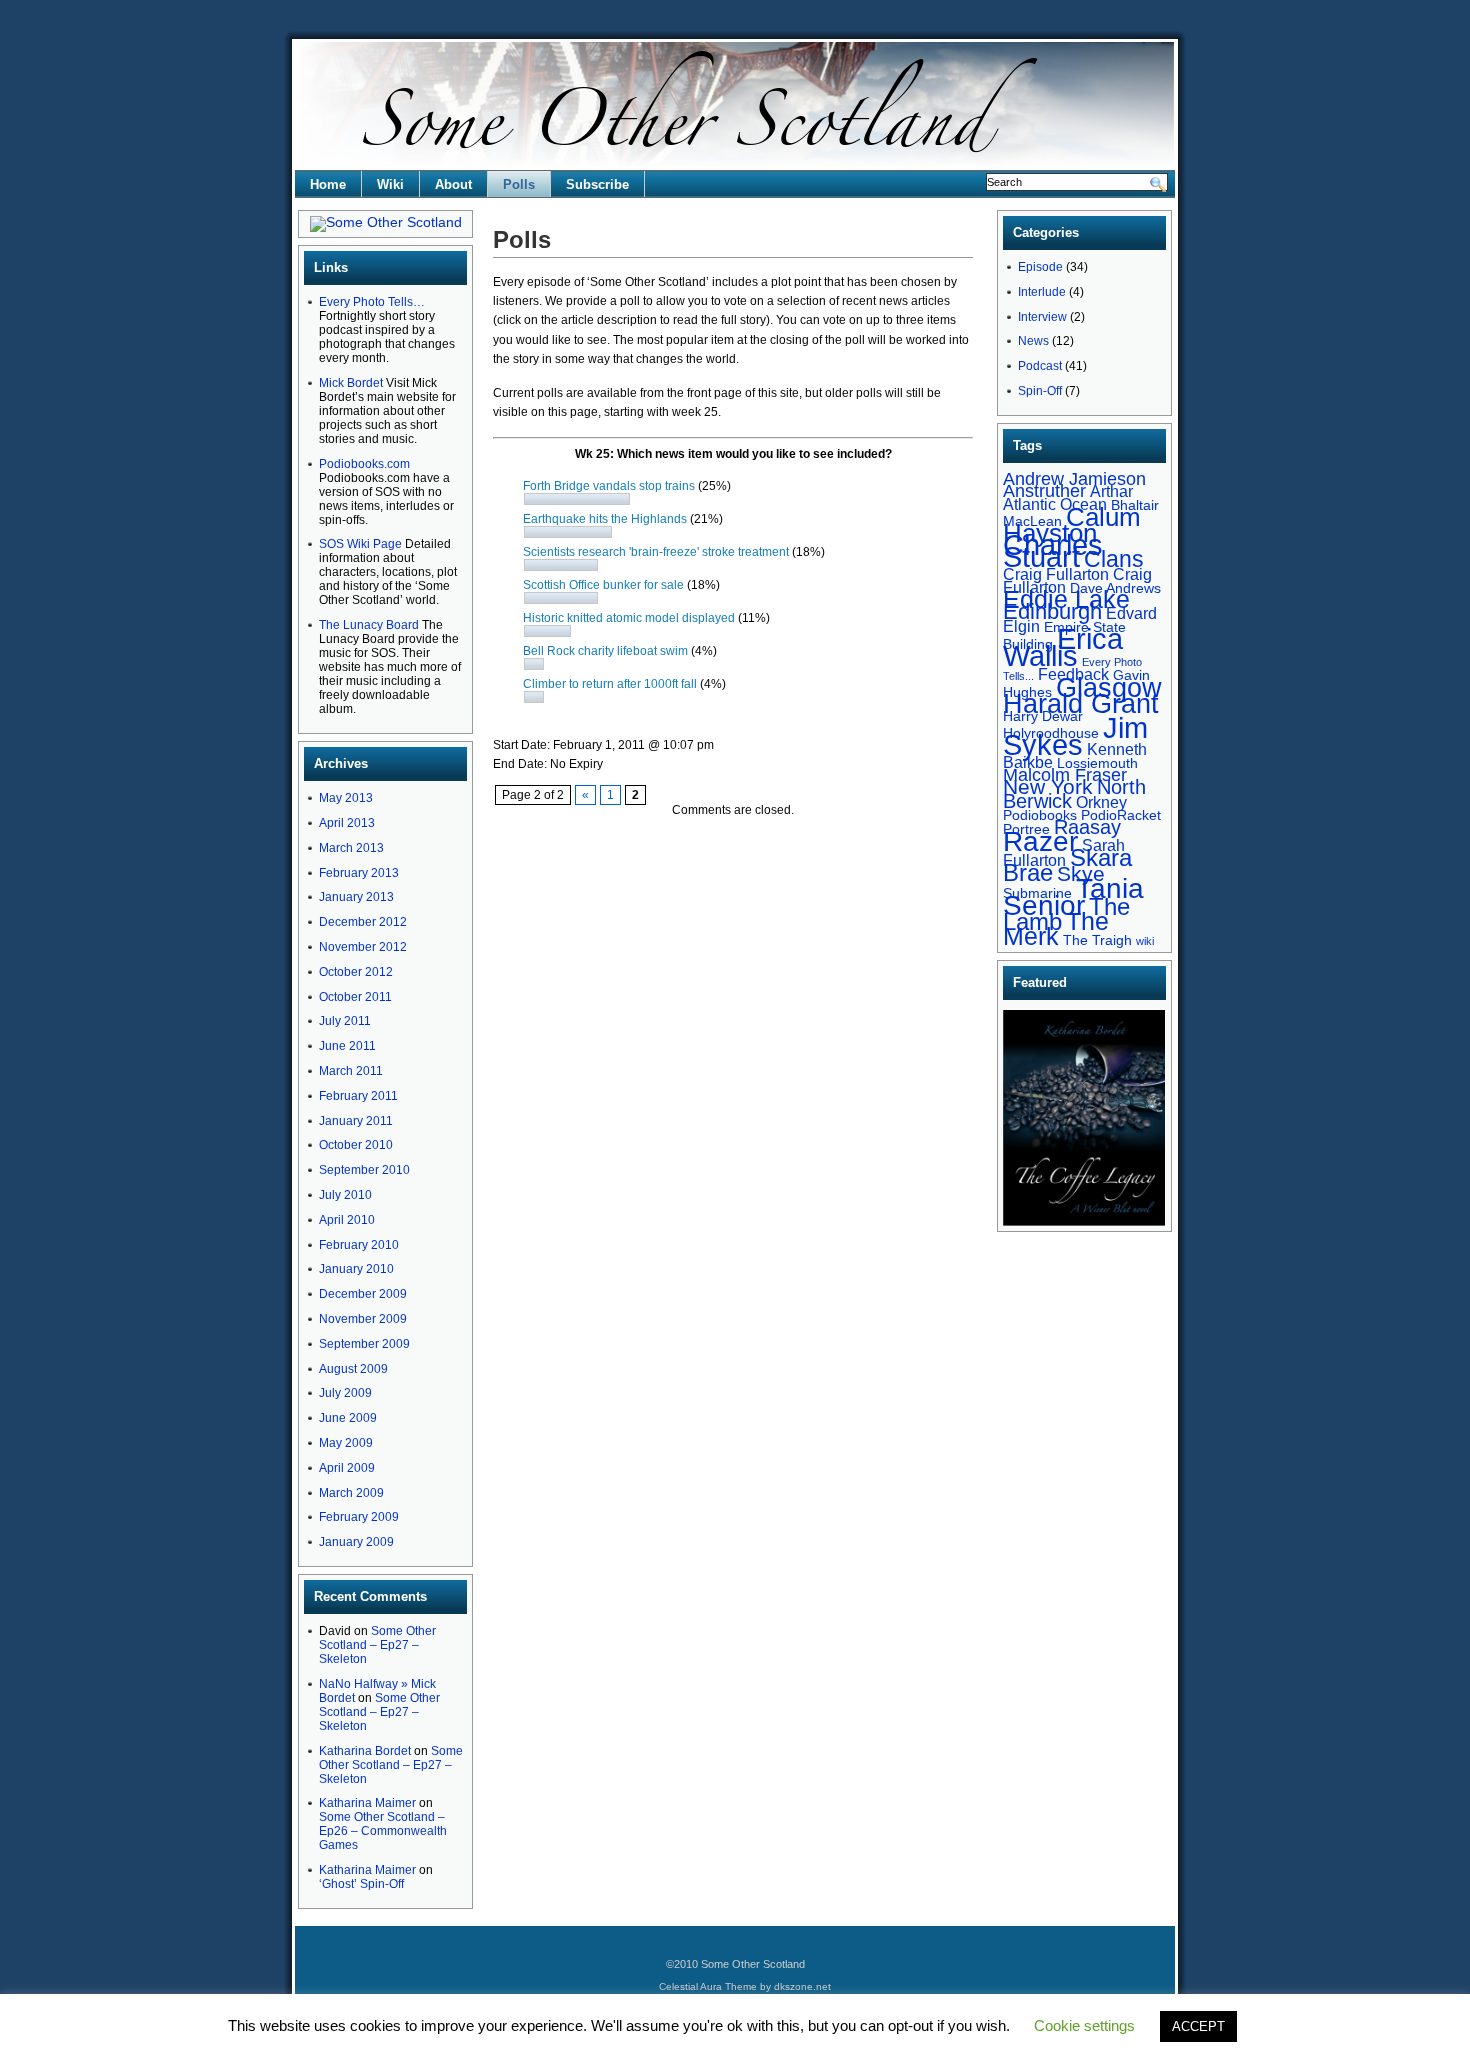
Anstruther (1044, 490)
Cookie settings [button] (1084, 2025)
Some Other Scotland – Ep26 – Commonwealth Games (383, 1831)
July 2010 (345, 1195)
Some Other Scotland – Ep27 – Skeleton (377, 1645)
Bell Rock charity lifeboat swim (605, 651)
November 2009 (363, 1319)
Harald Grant (1081, 703)
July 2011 (345, 1021)
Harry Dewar (1043, 716)
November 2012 (363, 947)
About (453, 184)
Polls (519, 184)
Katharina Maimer (367, 1803)
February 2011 (358, 1096)
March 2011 (351, 1071)
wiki (1145, 941)
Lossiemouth (1097, 763)
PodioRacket (1121, 815)
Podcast (1040, 366)
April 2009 (347, 1468)
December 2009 (363, 1294)
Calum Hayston (1072, 525)
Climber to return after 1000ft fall (611, 684)
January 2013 (356, 897)
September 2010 (364, 1170)
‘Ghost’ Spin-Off (361, 1884)
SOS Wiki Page (360, 544)
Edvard (1131, 613)
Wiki (390, 184)
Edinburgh (1052, 611)
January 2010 (356, 1269)
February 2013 (359, 873)
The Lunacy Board (369, 625)
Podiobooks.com (364, 464)
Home (328, 184)
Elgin (1021, 626)
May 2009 (346, 1443)
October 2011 (355, 997)
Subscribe (597, 184)
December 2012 (363, 922)
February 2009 (359, 1517)
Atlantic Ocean (1055, 504)
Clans (1114, 559)
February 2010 (359, 1245)
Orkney (1101, 802)
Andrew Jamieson (1074, 478)
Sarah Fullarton (1064, 852)
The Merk (1056, 929)
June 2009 (348, 1418)
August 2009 (353, 1369)
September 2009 (364, 1344)
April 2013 (347, 823)
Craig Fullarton (1056, 574)
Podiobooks (1040, 815)
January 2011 (356, 1121)
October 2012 (356, 972)
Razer (1040, 841)
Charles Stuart (1053, 551)
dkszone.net (802, 1986)
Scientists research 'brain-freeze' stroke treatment (656, 552)
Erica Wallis (1063, 647)
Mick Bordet (351, 383)
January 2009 (356, 1542)
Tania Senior (1073, 896)
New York (1048, 786)
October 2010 (356, 1145)
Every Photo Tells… (372, 302)
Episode (1040, 267)
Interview (1042, 317)
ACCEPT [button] (1198, 2026)
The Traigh (1097, 940)
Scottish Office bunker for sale (603, 585)
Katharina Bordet (365, 1751)
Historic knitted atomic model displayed (629, 618)
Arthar (1111, 491)
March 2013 (351, 848)
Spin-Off (1040, 391)
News (1033, 341)
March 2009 (351, 1493)
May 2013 (346, 798)
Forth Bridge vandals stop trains (609, 486)
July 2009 (345, 1393)
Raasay (1087, 827)
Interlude (1042, 292)
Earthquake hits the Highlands (605, 519)
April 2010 (347, 1220)
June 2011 (347, 1046)
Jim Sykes (1075, 736)
